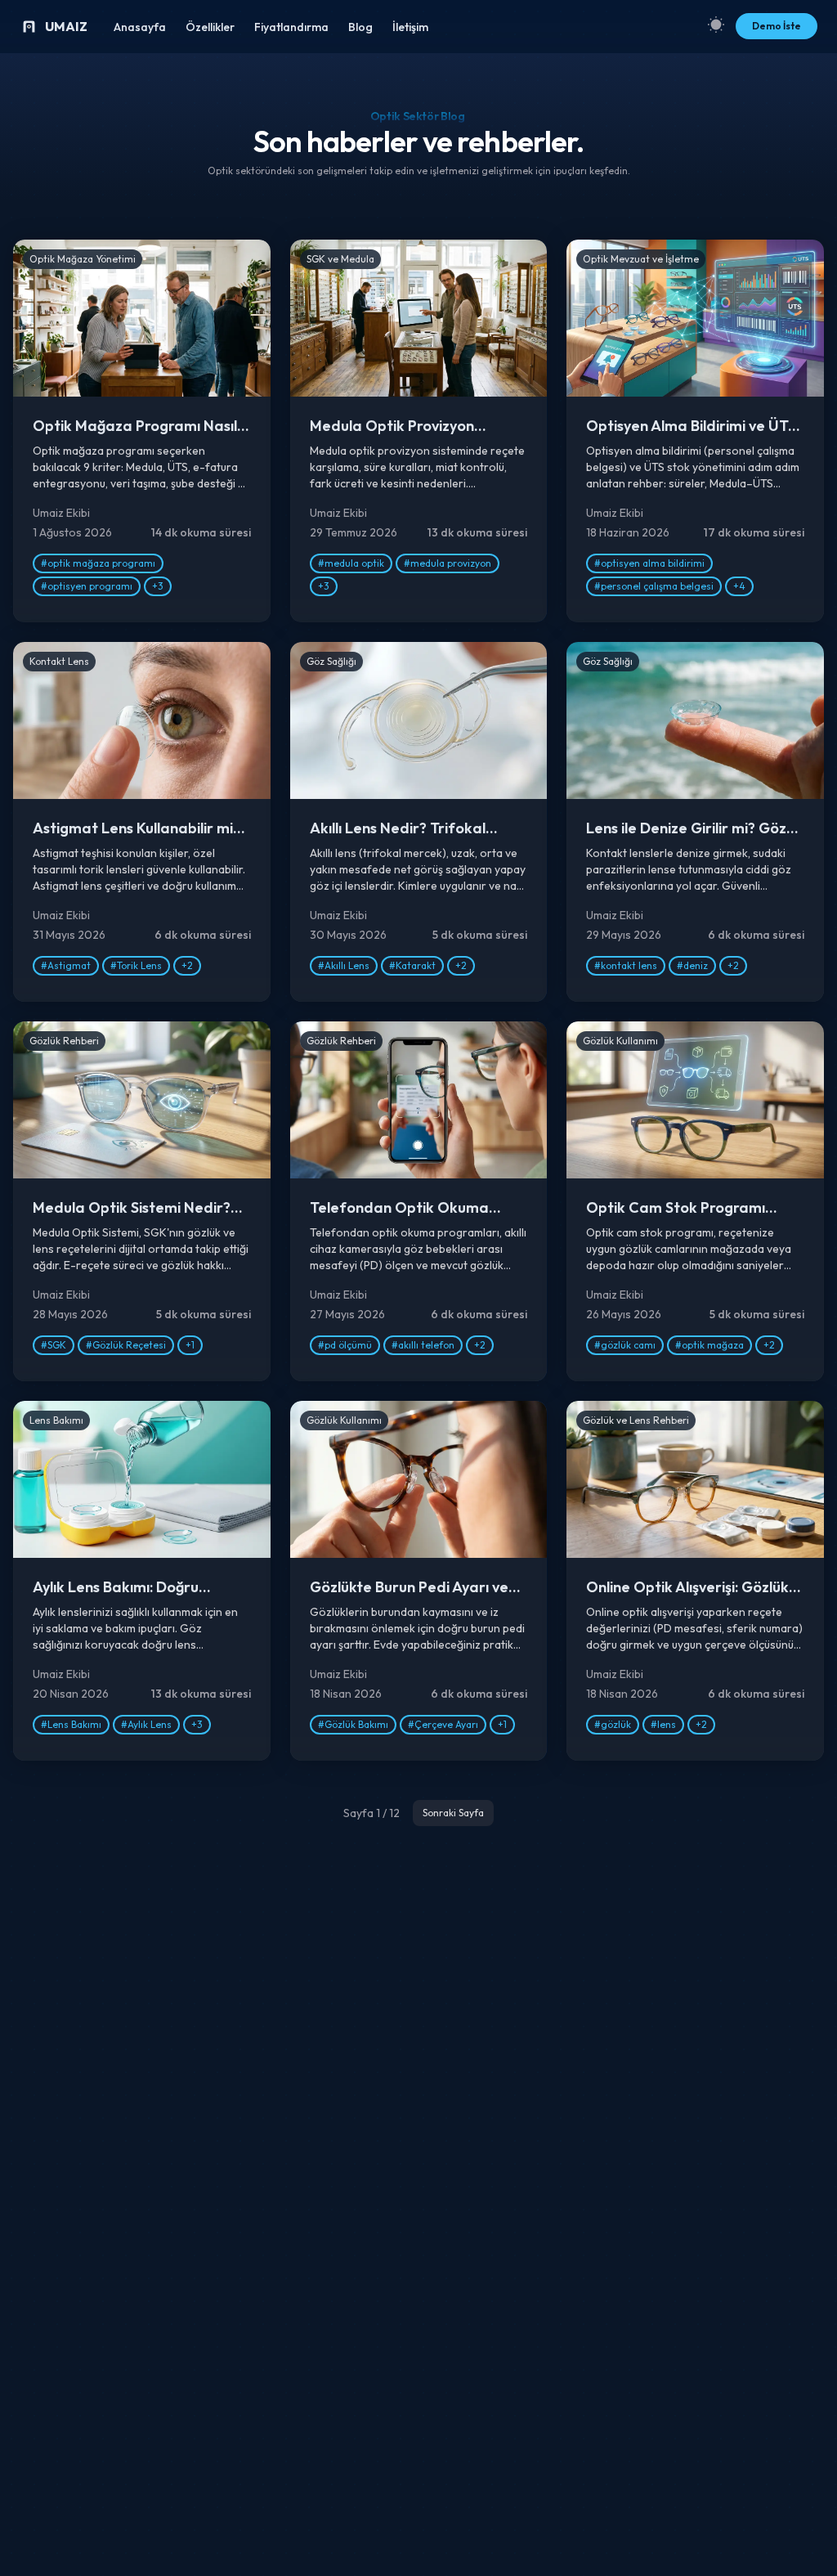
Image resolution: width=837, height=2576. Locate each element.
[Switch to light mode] (716, 24)
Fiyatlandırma (291, 27)
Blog (360, 27)
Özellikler (210, 27)
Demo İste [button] (777, 26)
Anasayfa (140, 27)
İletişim (410, 27)
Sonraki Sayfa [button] (453, 1813)
